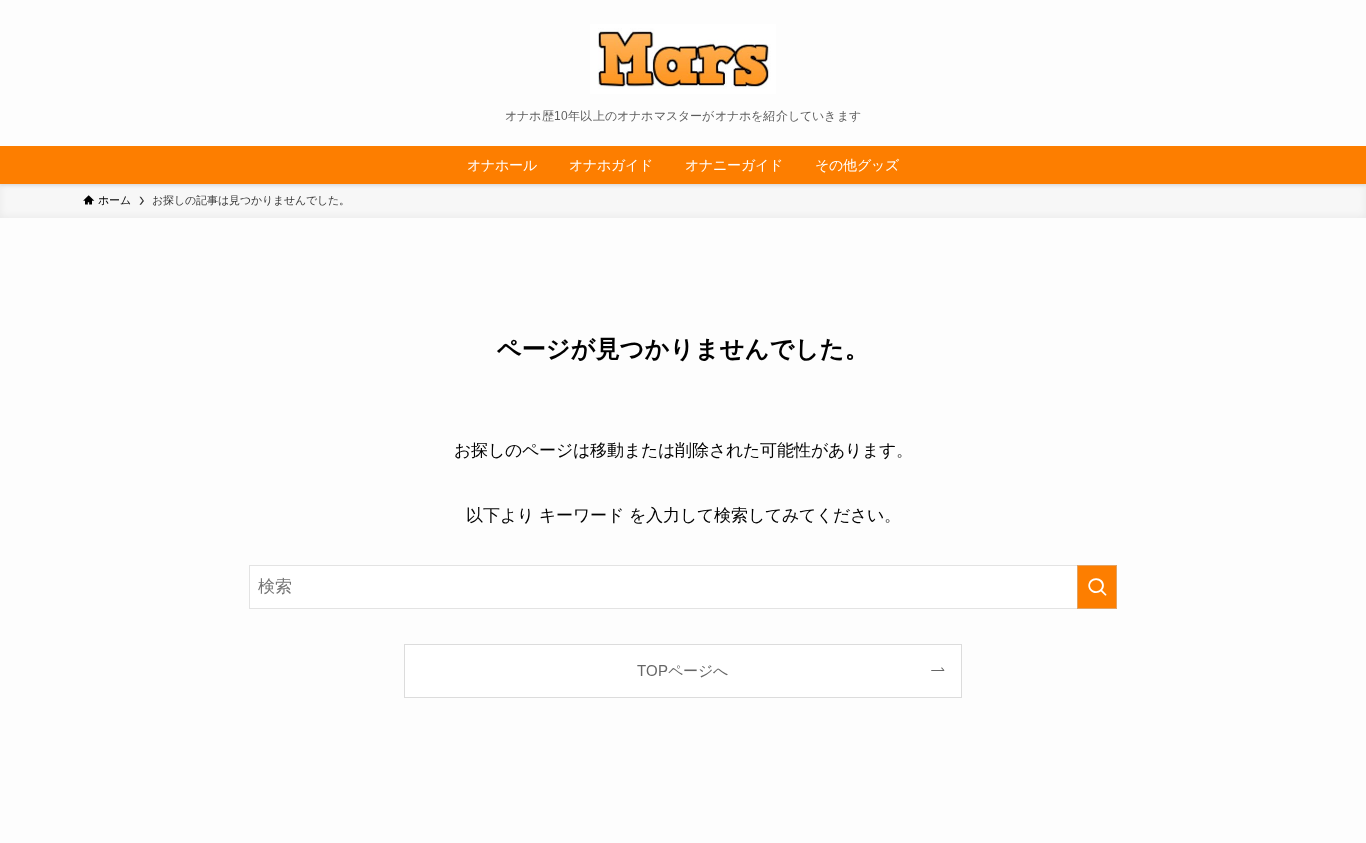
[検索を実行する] (1097, 587)
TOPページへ (682, 670)
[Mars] (683, 59)
